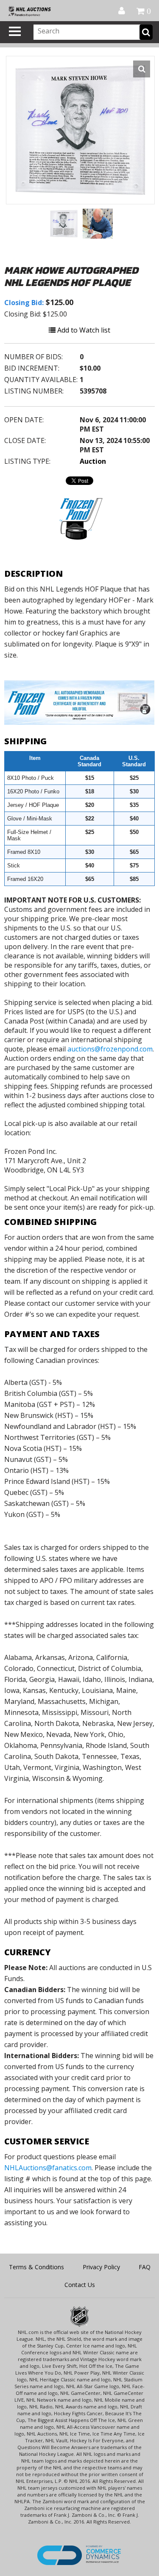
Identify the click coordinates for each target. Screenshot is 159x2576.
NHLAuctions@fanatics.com (48, 2168)
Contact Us (80, 2285)
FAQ (145, 2267)
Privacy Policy (101, 2267)
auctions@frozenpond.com (110, 1049)
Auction (93, 461)
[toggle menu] (15, 31)
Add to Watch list (83, 330)
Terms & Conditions (36, 2267)
